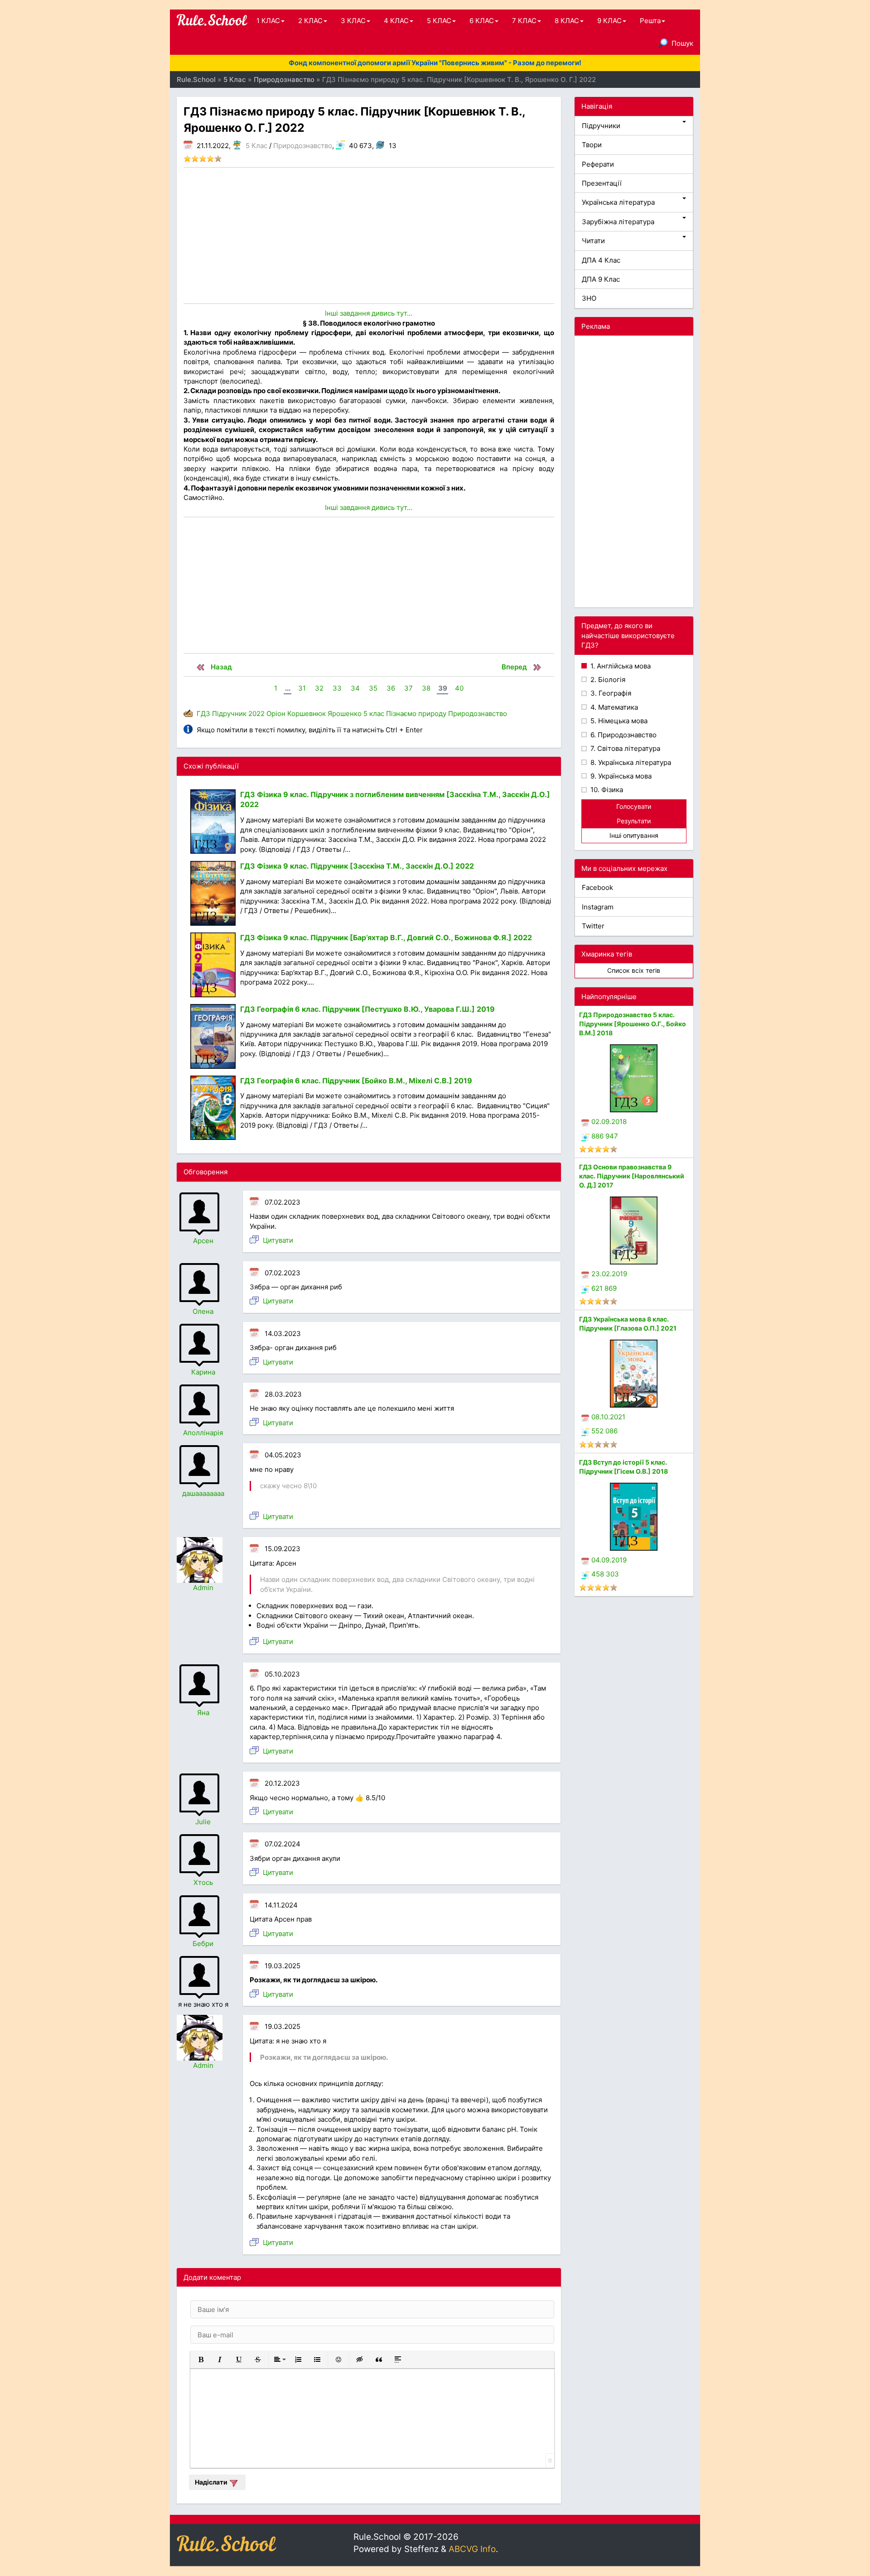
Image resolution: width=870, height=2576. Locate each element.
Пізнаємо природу (416, 714)
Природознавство (303, 146)
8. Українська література (630, 762)
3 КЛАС (353, 21)
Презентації (602, 183)
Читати (593, 241)
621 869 (604, 1288)
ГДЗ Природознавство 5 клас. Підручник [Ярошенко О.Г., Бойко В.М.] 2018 (633, 1024)
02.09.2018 (609, 1122)
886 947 (605, 1136)
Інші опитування (634, 835)
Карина (203, 1372)
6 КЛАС (482, 21)
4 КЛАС (396, 21)
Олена (203, 1311)
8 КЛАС (567, 21)
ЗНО (589, 298)
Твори (592, 145)
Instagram (598, 907)
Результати (634, 821)
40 (459, 688)
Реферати (598, 164)
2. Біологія (607, 680)
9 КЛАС (609, 21)
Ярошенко (345, 714)
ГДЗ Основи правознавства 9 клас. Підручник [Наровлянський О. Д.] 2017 (632, 1176)
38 (426, 688)
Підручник (229, 714)
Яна (203, 1713)
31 (302, 688)
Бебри (203, 1944)
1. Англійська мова (620, 666)
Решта (650, 21)
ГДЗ (203, 714)
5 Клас (256, 146)
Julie (203, 1822)
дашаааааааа (203, 1493)
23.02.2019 (609, 1274)
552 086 (604, 1431)
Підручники (601, 126)
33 (337, 688)
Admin (203, 1588)
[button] (201, 2360)
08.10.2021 (608, 1417)
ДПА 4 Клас (601, 260)
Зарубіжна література (618, 222)
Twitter (593, 926)
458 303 (605, 1574)
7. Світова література (624, 748)
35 (373, 688)
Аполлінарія (203, 1433)
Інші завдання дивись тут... (369, 313)
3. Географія (610, 693)
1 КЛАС (268, 21)
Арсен (203, 1241)
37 (408, 688)
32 (319, 688)
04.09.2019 (609, 1560)
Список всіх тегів (634, 970)
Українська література (618, 202)
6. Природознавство (623, 735)
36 (391, 688)
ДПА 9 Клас (601, 279)
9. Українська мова (620, 776)
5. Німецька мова (618, 721)
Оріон (276, 714)
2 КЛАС (310, 21)
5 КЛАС (439, 21)
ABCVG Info (472, 2549)
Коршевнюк (307, 714)
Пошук (682, 43)
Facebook (597, 887)
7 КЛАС (524, 21)
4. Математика (613, 707)
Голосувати (634, 806)
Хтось (203, 1882)
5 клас (374, 714)
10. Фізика (606, 790)
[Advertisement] (369, 235)
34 (355, 688)
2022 (256, 714)
